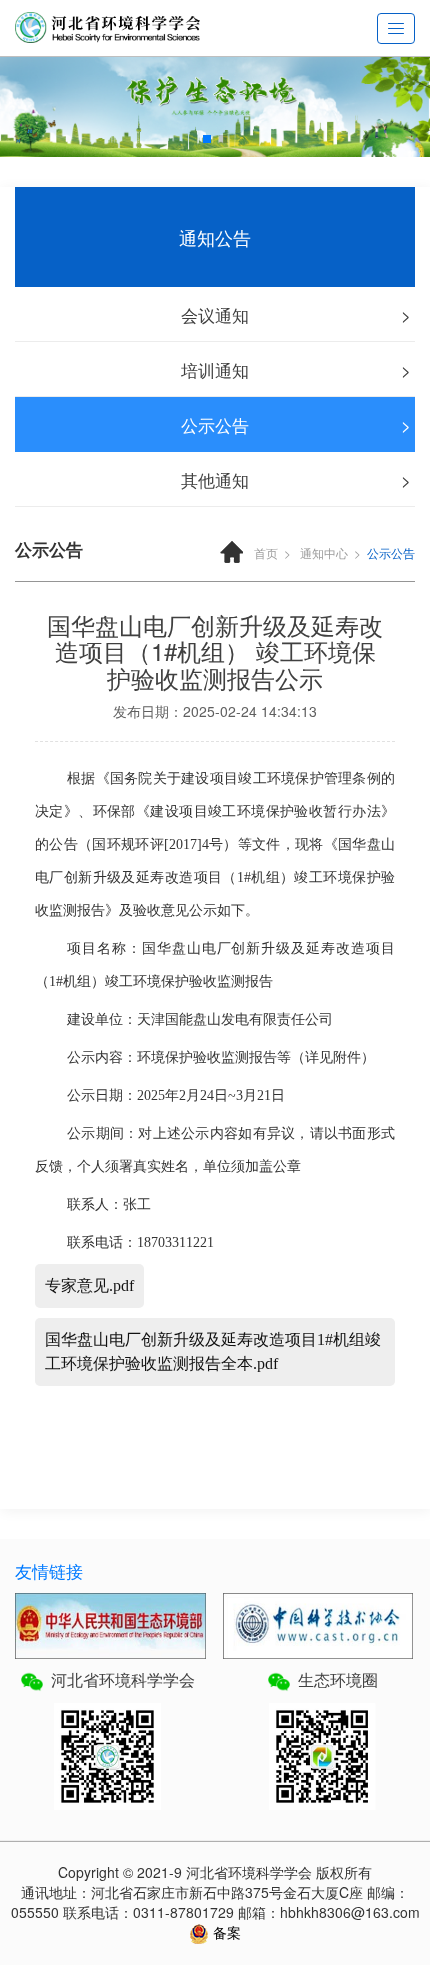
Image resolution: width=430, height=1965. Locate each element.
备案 (225, 1932)
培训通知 (215, 369)
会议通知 (215, 314)
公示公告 (215, 424)
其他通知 (215, 479)
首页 (266, 552)
